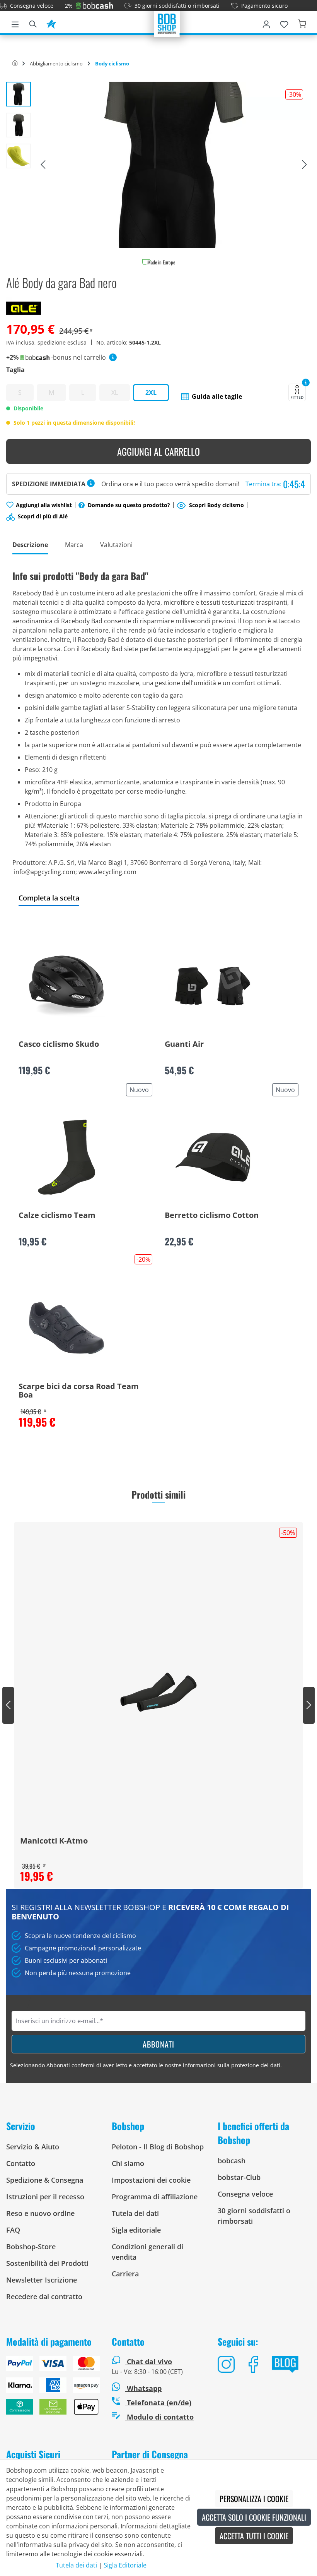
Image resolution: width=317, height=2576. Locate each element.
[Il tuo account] (266, 23)
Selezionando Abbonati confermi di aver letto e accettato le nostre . (146, 2065)
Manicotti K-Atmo (54, 1841)
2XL (151, 393)
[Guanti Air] (213, 986)
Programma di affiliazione (155, 2197)
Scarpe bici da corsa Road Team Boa (79, 1391)
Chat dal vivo (149, 2362)
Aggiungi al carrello (158, 451)
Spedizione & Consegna (45, 2180)
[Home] (15, 63)
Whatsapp (143, 2388)
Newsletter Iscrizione (42, 2280)
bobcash (232, 2161)
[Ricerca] (33, 23)
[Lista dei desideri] (284, 23)
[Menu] (15, 23)
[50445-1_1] (174, 165)
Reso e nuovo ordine (40, 2213)
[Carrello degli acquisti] (302, 23)
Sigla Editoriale (125, 2565)
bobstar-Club (239, 2177)
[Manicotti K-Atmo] (158, 1692)
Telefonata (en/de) (158, 2403)
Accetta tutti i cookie (254, 2536)
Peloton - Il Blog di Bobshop (158, 2147)
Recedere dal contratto (44, 2296)
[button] (212, 396)
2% (69, 6)
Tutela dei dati (135, 2213)
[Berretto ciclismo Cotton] (213, 1157)
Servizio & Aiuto (33, 2147)
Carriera (125, 2274)
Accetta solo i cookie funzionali (254, 2517)
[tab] (30, 545)
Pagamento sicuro (264, 6)
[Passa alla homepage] (167, 23)
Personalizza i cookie (254, 2499)
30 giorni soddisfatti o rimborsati (177, 6)
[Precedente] (43, 165)
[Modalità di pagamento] (53, 2388)
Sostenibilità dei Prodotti (47, 2263)
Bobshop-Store (31, 2247)
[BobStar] (51, 23)
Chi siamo (128, 2163)
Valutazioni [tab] (116, 545)
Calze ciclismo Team (57, 1216)
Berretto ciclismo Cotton (212, 1216)
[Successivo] (305, 165)
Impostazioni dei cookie (151, 2180)
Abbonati (158, 2044)
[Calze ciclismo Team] (66, 1157)
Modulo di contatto (159, 2417)
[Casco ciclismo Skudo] (66, 986)
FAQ (13, 2230)
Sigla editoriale (136, 2230)
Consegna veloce (32, 6)
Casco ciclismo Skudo (59, 1044)
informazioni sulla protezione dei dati (232, 2065)
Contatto (21, 2163)
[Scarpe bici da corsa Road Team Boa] (66, 1328)
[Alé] (24, 307)
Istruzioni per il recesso (45, 2197)
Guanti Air (184, 1044)
